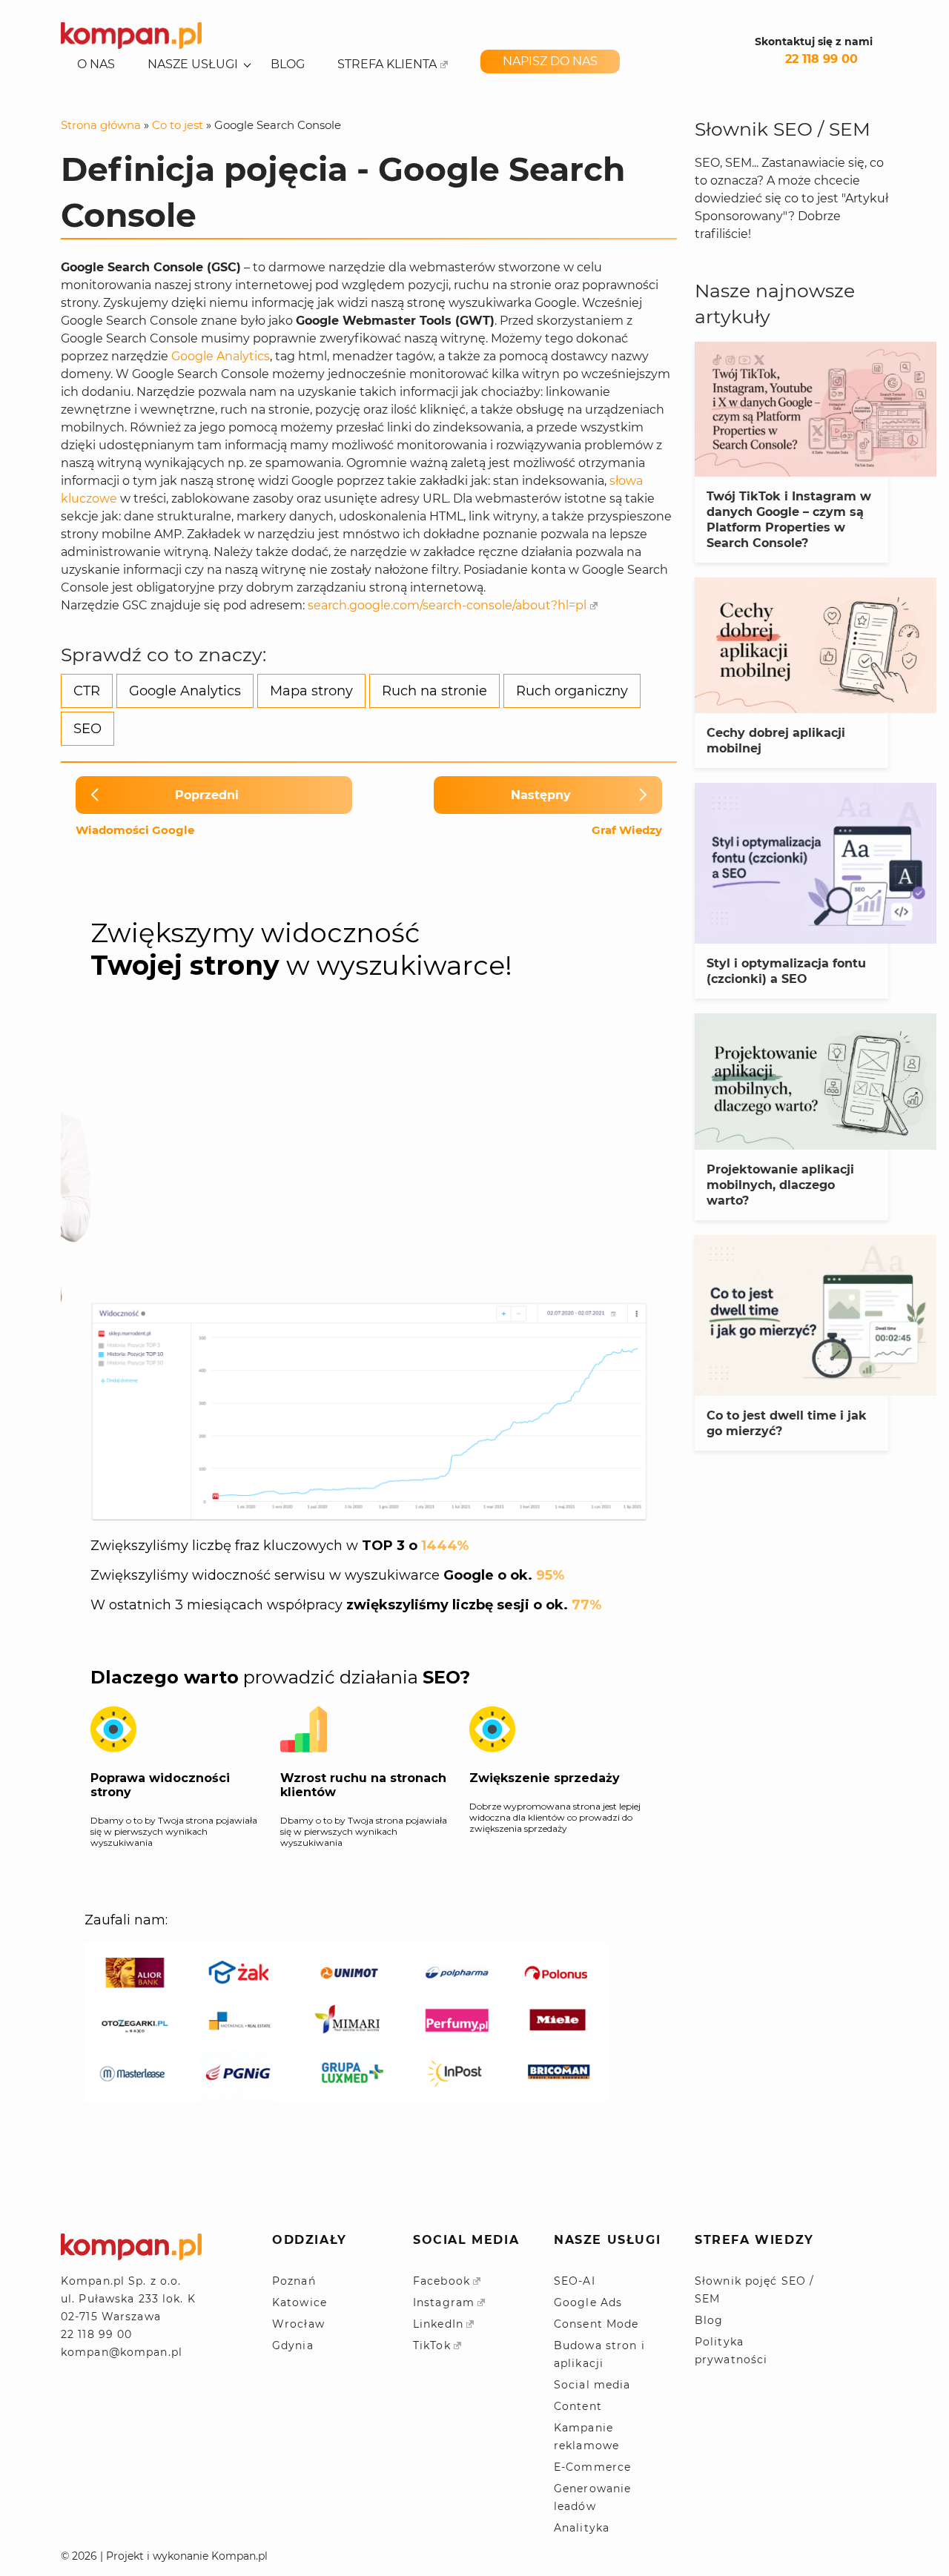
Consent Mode (596, 2324)
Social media (592, 2385)
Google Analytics (221, 356)
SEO (87, 729)
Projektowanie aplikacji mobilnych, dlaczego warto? (780, 1185)
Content (578, 2406)
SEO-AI (575, 2281)
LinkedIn (438, 2324)
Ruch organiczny (572, 691)
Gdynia (293, 2345)
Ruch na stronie (434, 691)
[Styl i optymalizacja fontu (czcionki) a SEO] (816, 863)
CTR (87, 691)
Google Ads (588, 2302)
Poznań (294, 2281)
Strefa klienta (387, 64)
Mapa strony (311, 691)
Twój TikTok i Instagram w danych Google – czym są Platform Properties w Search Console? (789, 520)
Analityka (582, 2528)
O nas (96, 64)
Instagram (444, 2302)
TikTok (432, 2345)
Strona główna (101, 125)
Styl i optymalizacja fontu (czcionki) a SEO (786, 971)
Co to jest (178, 125)
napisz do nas (550, 61)
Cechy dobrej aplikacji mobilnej (776, 741)
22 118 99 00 (821, 59)
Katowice (300, 2302)
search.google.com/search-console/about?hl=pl (447, 605)
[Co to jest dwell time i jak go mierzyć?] (816, 1315)
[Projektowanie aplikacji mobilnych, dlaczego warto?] (816, 1081)
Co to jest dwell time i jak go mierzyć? (787, 1423)
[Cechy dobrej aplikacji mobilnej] (816, 645)
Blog (288, 64)
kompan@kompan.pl (122, 2352)
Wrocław (298, 2324)
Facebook (442, 2281)
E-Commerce (592, 2467)
